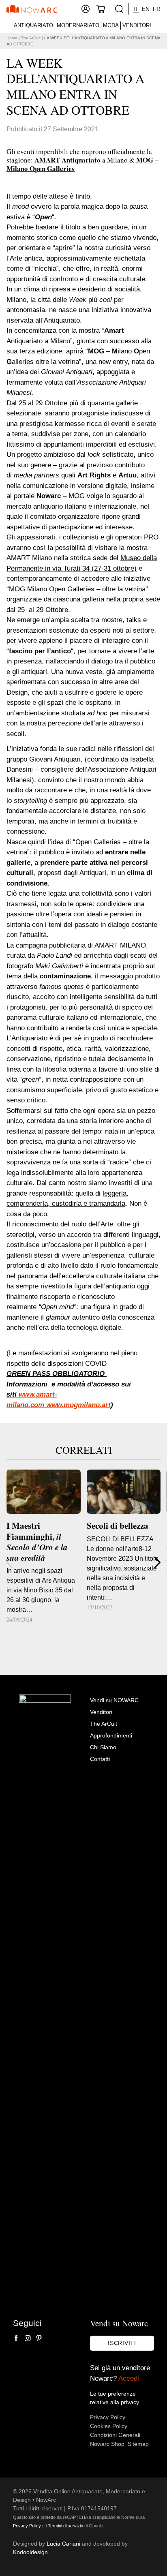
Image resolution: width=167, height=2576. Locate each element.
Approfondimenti (111, 1735)
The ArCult (31, 38)
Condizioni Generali (115, 2435)
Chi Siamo (103, 1747)
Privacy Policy (108, 2417)
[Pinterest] (39, 2338)
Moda (111, 25)
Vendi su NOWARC (114, 1700)
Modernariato (78, 25)
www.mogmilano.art (78, 1405)
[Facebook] (16, 2338)
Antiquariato (33, 25)
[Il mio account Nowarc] (86, 9)
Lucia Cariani (63, 2544)
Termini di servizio (65, 2526)
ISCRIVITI (122, 2343)
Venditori (137, 25)
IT (136, 9)
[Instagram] (28, 2338)
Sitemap (138, 2444)
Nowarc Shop (107, 2444)
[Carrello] (101, 9)
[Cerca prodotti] (119, 9)
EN (146, 9)
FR (157, 9)
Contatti (100, 1759)
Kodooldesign (30, 2552)
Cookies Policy (109, 2426)
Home (12, 38)
